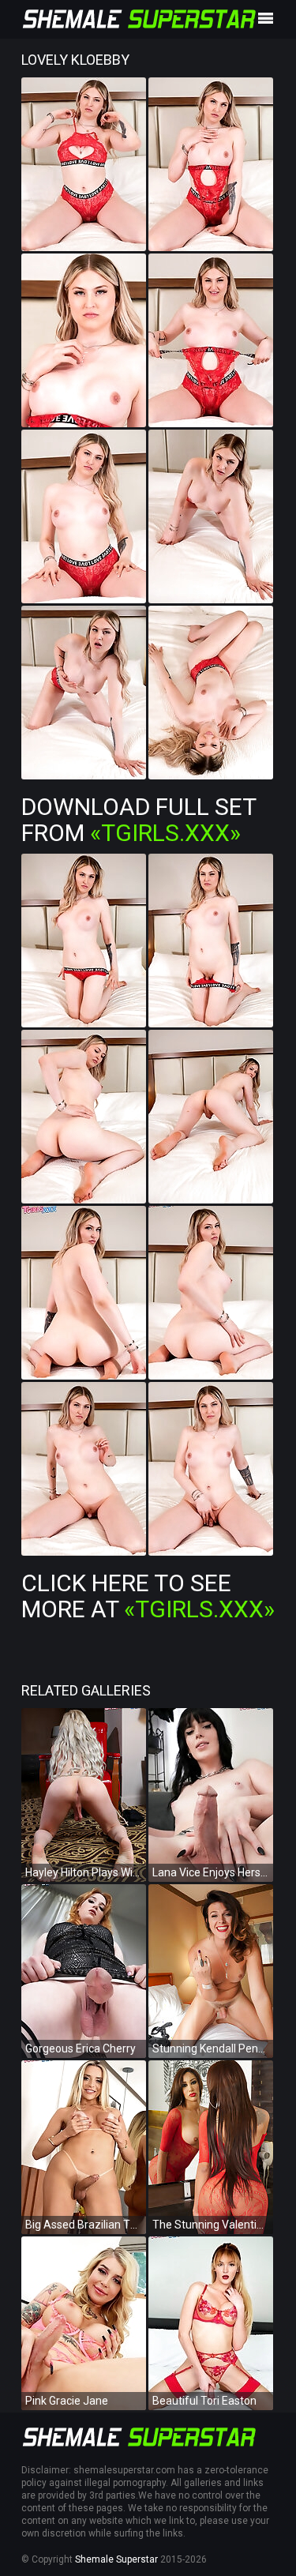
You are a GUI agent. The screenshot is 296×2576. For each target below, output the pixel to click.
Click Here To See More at (148, 1596)
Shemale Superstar (116, 2559)
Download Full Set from (139, 820)
